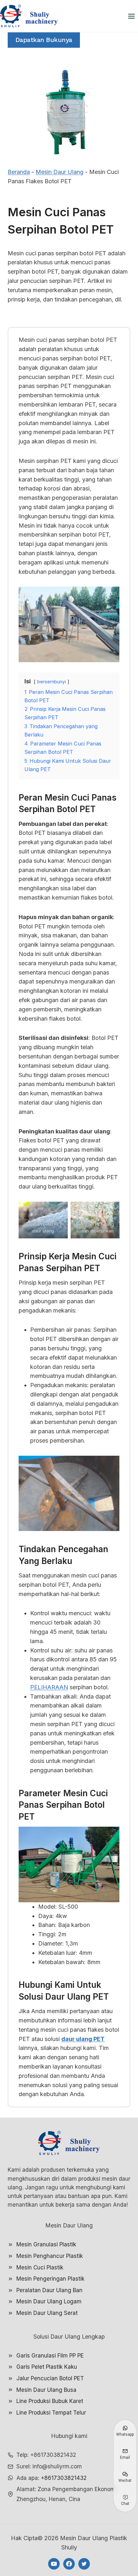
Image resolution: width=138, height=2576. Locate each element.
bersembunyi (52, 682)
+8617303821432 (64, 2478)
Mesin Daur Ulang (60, 172)
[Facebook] (69, 2564)
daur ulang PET (83, 2039)
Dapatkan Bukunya (44, 40)
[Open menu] (131, 16)
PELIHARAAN (49, 1687)
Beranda (19, 172)
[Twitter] (84, 2564)
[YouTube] (54, 2564)
